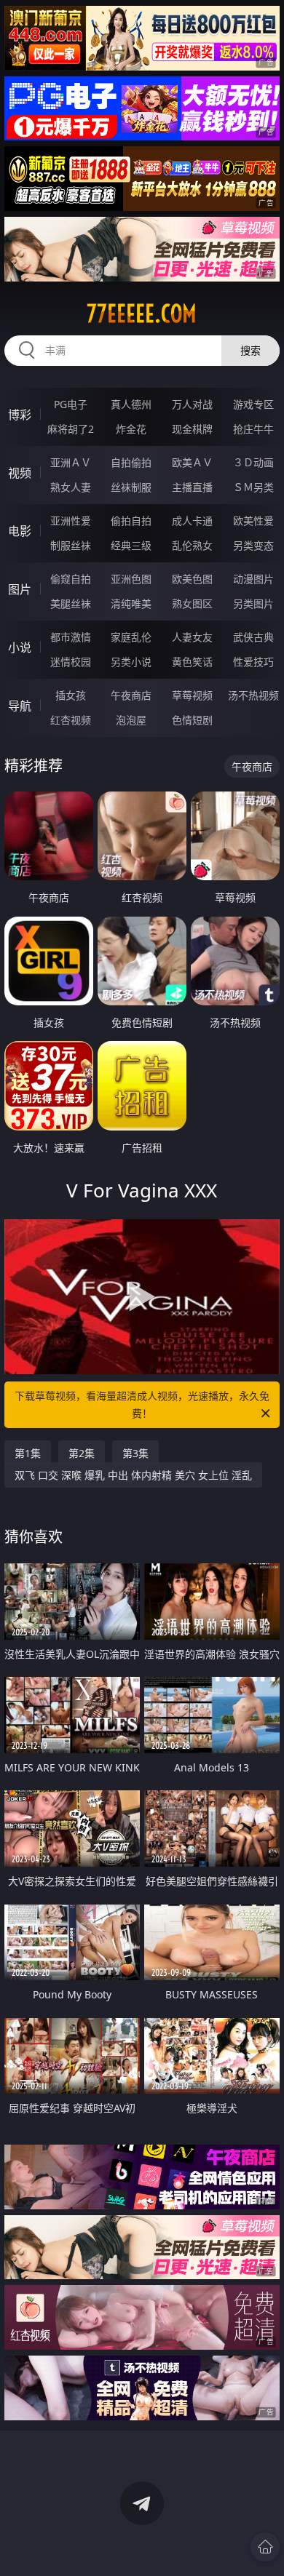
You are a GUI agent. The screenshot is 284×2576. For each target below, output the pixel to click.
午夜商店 (131, 695)
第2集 (82, 1453)
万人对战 (192, 404)
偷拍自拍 (131, 521)
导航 (20, 706)
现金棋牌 (192, 429)
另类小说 (131, 662)
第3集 (135, 1453)
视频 (20, 473)
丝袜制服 (131, 487)
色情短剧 (192, 720)
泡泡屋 (131, 720)
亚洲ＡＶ (71, 462)
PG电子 (71, 404)
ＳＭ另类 (253, 487)
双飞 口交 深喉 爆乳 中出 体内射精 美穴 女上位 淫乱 (133, 1475)
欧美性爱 (253, 521)
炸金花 (131, 429)
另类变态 (253, 545)
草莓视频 (192, 695)
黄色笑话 (192, 662)
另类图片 (253, 603)
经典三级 (131, 545)
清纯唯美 (131, 603)
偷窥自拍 (71, 579)
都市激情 (71, 637)
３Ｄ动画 (253, 462)
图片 (20, 589)
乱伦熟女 (192, 545)
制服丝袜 (71, 545)
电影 (20, 531)
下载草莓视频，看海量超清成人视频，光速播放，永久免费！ (142, 1404)
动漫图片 (253, 579)
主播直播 (192, 487)
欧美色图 (192, 579)
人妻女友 (192, 637)
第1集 (28, 1453)
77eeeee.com (142, 314)
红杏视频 (71, 720)
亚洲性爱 (71, 521)
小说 (20, 647)
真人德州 (131, 404)
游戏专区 (253, 404)
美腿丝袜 (71, 603)
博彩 (20, 415)
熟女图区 (192, 603)
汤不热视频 (253, 695)
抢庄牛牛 (253, 429)
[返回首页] (265, 2547)
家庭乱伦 (131, 637)
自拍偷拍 (131, 462)
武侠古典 (253, 637)
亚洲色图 (131, 579)
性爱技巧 (253, 662)
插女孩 (71, 695)
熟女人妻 (71, 487)
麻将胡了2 (71, 429)
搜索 (251, 350)
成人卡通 (192, 521)
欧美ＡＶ (192, 462)
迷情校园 (71, 662)
